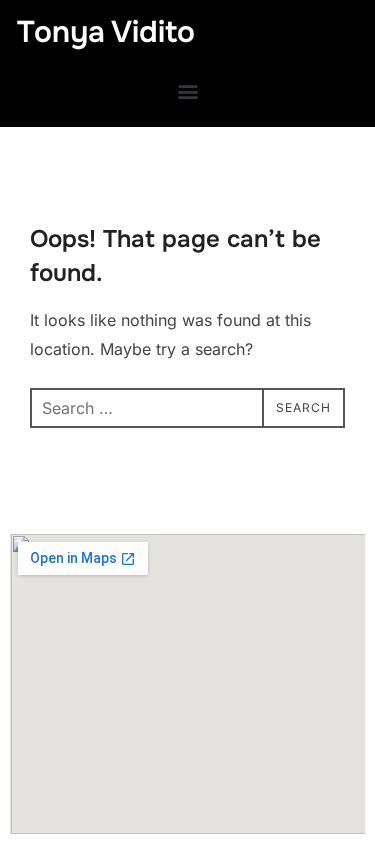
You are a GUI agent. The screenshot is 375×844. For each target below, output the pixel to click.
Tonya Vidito (106, 32)
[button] (187, 90)
